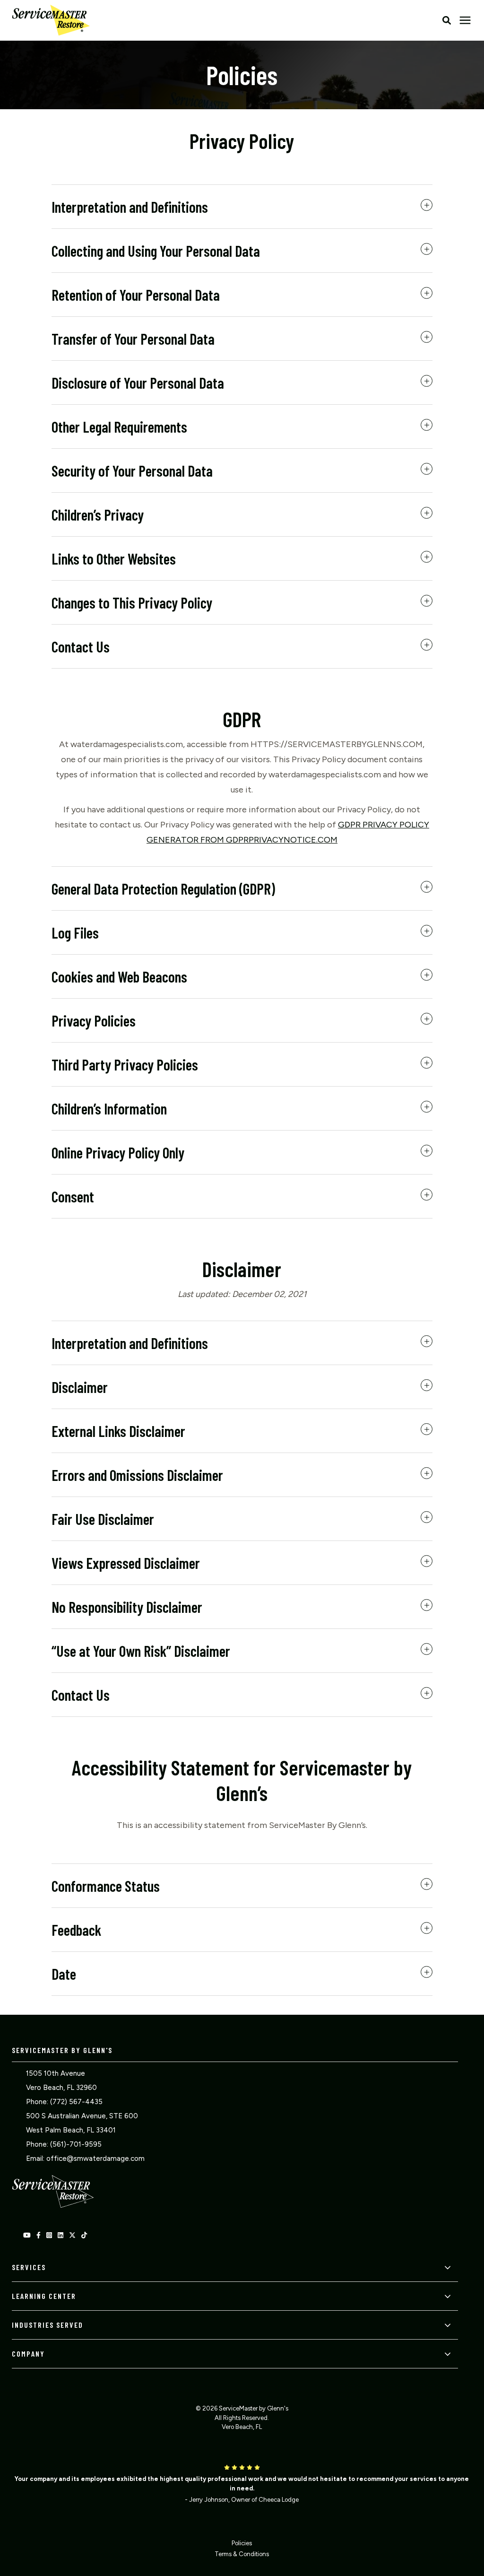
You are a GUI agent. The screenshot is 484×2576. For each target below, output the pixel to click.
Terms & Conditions (242, 2554)
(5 (53, 2144)
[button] (447, 20)
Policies (242, 2543)
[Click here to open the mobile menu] (465, 21)
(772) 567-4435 (76, 2102)
